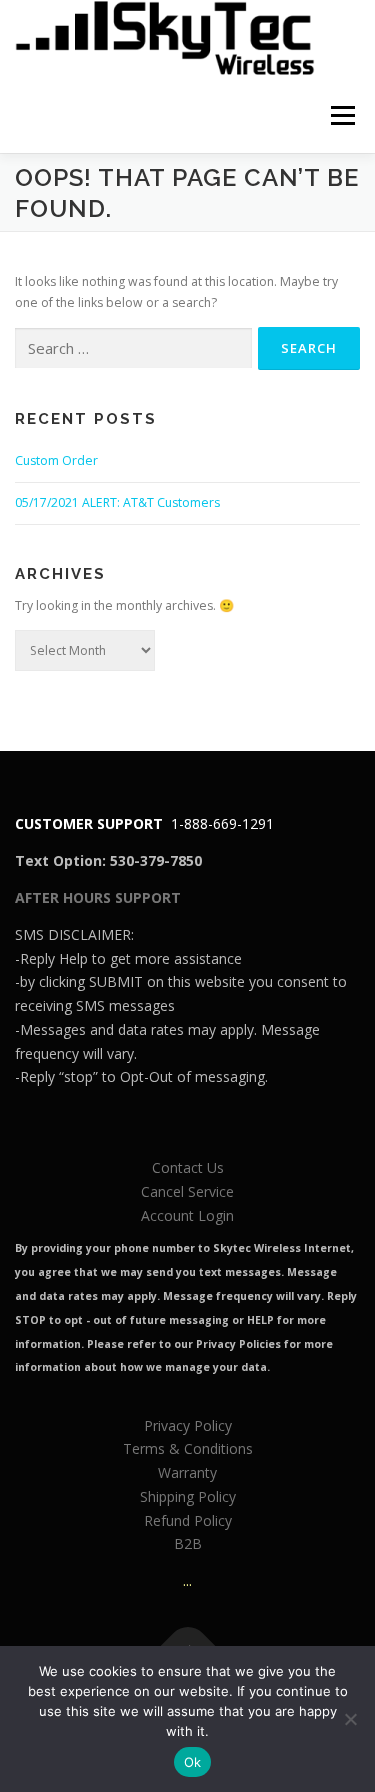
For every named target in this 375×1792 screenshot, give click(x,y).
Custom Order (56, 460)
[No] (350, 1719)
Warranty (187, 1472)
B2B (188, 1543)
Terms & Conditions (188, 1448)
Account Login (187, 1215)
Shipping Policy (188, 1496)
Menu (341, 115)
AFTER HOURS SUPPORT (98, 897)
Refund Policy (188, 1520)
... (187, 1580)
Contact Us (188, 1167)
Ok (193, 1762)
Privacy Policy (188, 1425)
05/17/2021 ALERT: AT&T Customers (117, 502)
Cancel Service (187, 1191)
